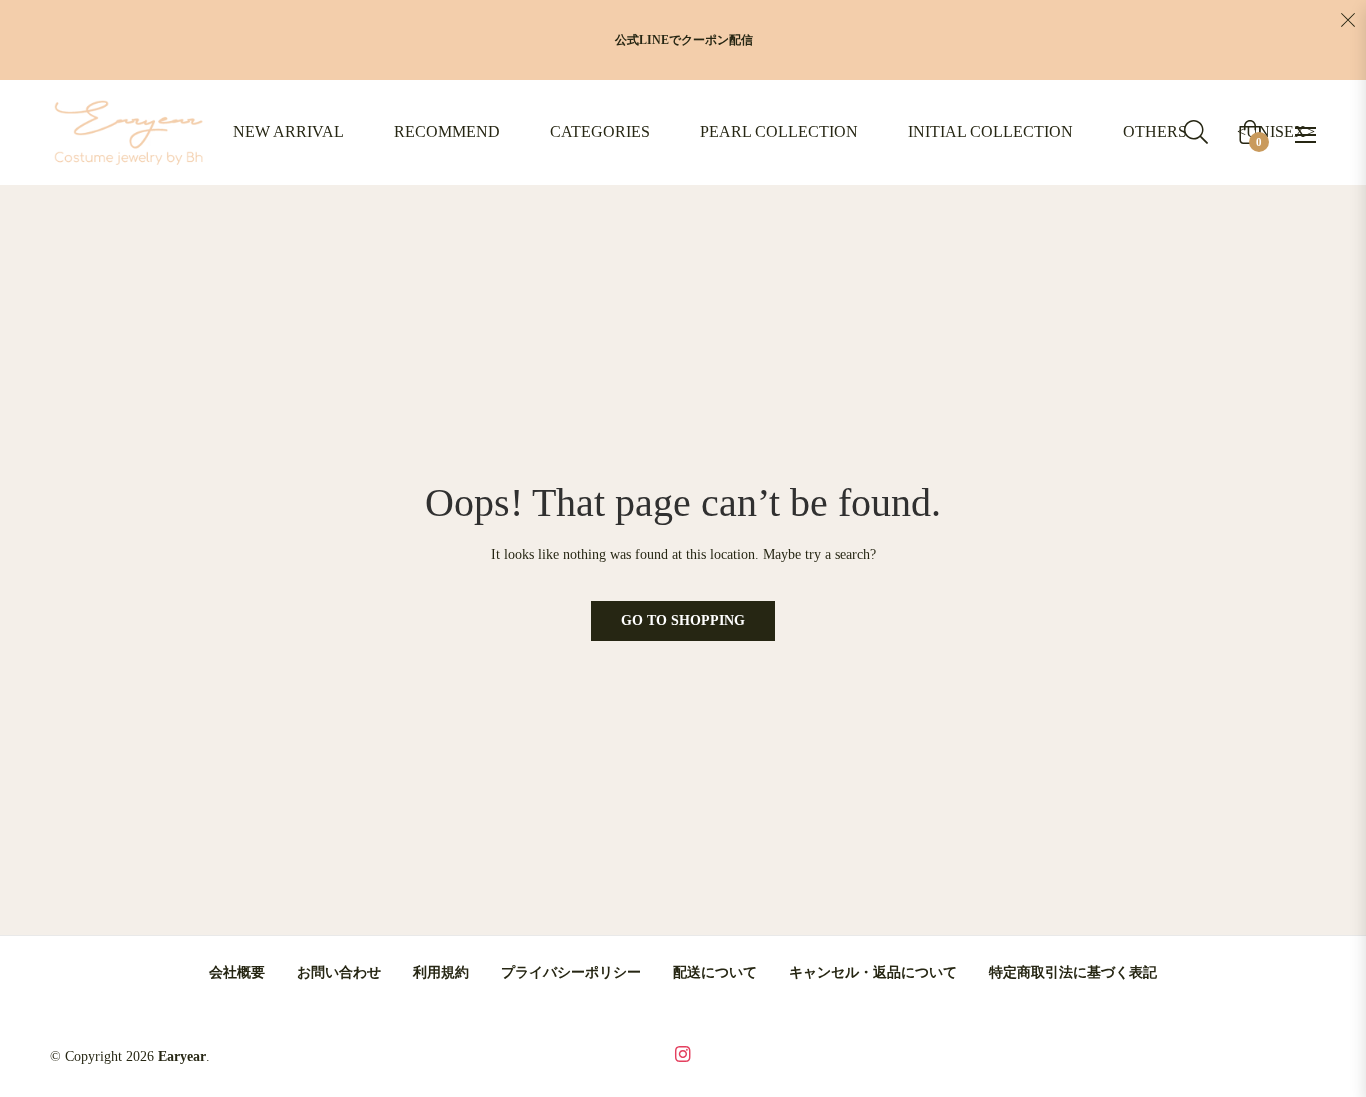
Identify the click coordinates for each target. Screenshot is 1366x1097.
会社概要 (237, 972)
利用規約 (441, 972)
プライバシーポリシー (571, 972)
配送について (715, 972)
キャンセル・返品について (873, 972)
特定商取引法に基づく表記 (1073, 972)
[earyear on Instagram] (683, 1052)
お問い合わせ (339, 972)
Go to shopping (683, 620)
